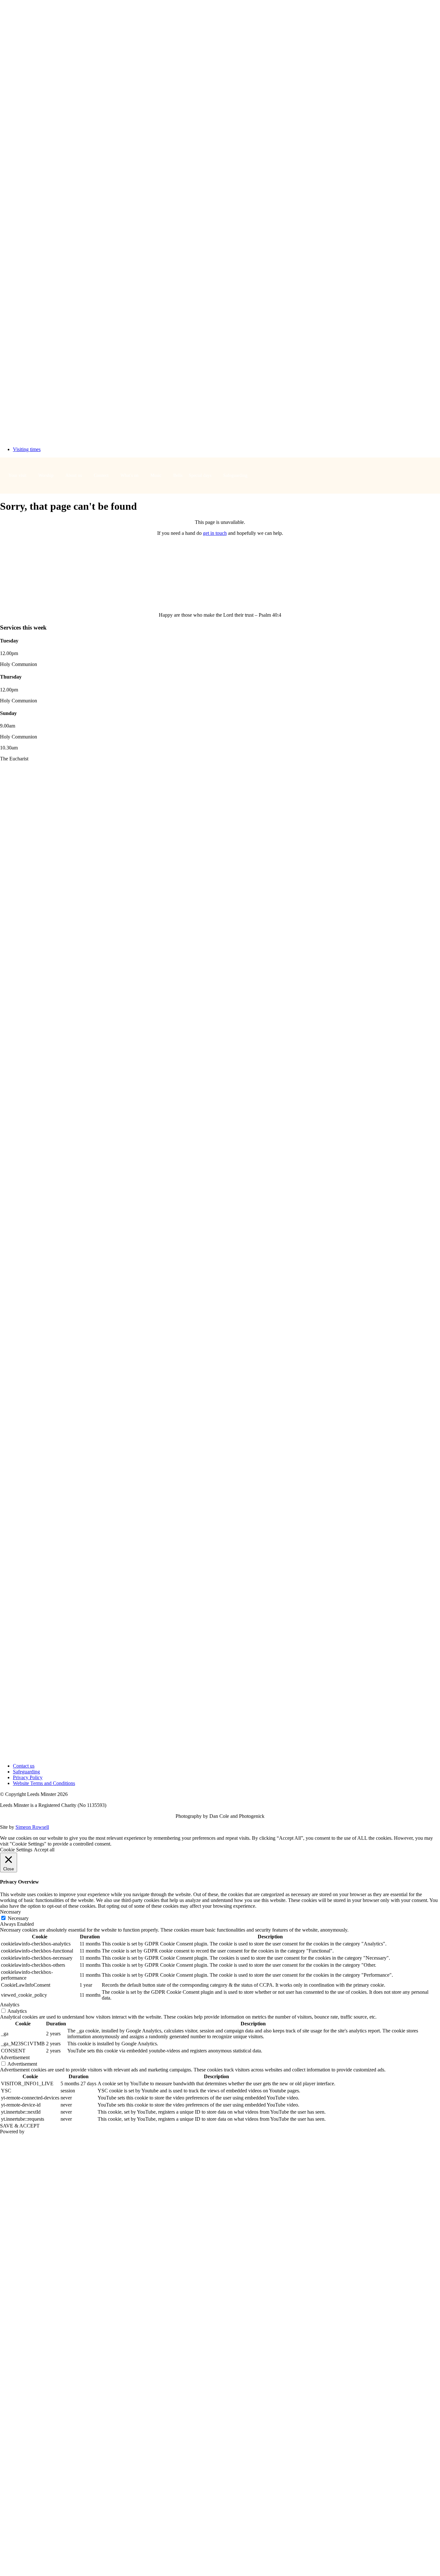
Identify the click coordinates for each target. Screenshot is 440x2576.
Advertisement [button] (15, 2057)
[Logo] (220, 438)
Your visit (17, 475)
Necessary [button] (10, 1912)
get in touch (215, 533)
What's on (129, 475)
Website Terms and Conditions (44, 1783)
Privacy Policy (28, 1777)
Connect (101, 475)
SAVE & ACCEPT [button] (20, 2126)
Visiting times (27, 449)
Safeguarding (235, 475)
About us (74, 475)
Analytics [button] (10, 2005)
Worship (46, 475)
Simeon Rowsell (32, 1827)
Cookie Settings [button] (16, 1850)
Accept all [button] (44, 1850)
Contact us (24, 1766)
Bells (178, 475)
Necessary (18, 1918)
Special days (200, 475)
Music (156, 475)
